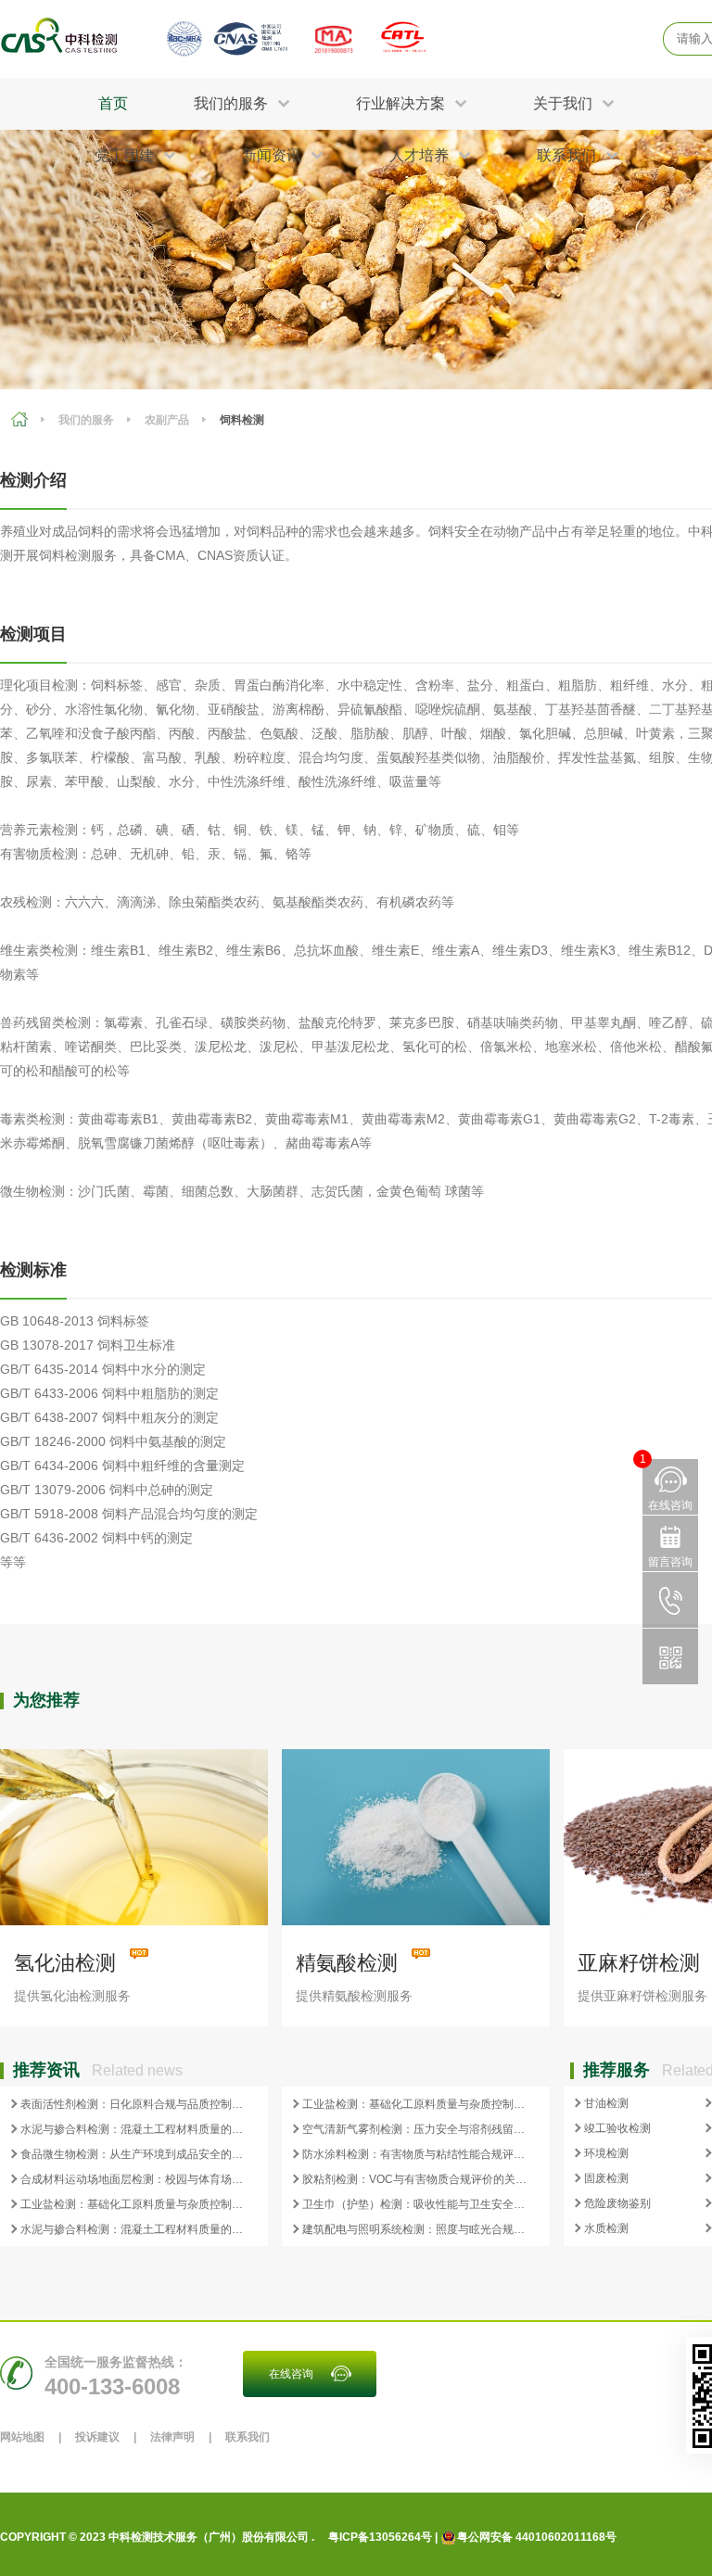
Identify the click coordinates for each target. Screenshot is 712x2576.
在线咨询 (291, 2374)
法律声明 (172, 2437)
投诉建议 (97, 2437)
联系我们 (248, 2437)
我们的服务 (86, 420)
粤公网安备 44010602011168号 (537, 2537)
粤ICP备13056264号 (380, 2537)
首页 (113, 103)
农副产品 (167, 420)
